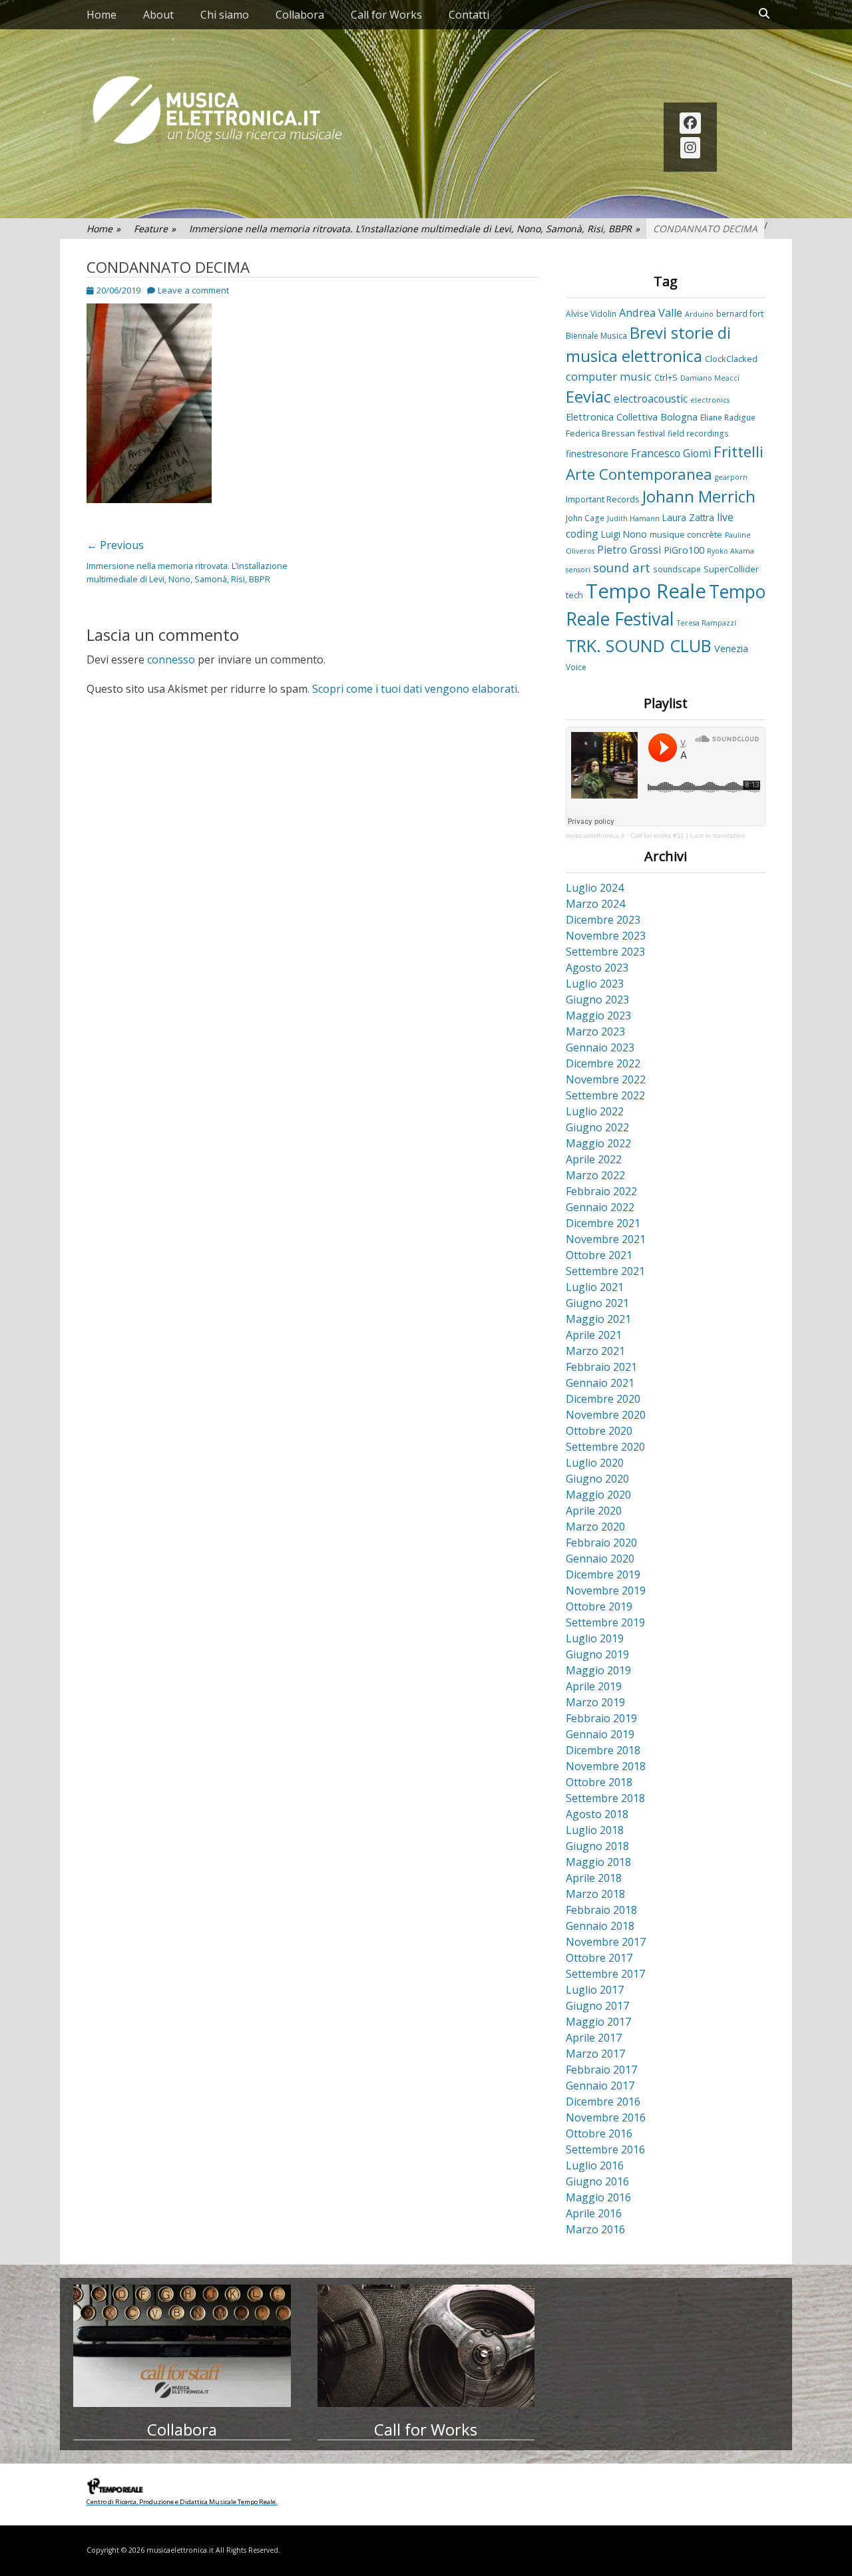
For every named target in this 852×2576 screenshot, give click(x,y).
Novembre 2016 (606, 2117)
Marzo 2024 (595, 904)
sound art (622, 567)
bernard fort (740, 313)
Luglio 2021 (595, 1287)
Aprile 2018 (594, 1878)
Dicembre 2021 (603, 1223)
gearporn (731, 477)
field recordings (698, 433)
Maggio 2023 (598, 1015)
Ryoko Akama (731, 551)
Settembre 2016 (605, 2149)
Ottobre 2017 (599, 1958)
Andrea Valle (651, 313)
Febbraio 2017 (601, 2070)
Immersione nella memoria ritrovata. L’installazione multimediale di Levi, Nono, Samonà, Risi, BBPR (414, 229)
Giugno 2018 (597, 1846)
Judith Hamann (633, 518)
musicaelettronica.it (595, 835)
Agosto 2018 (597, 1814)
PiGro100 (684, 550)
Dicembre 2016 (603, 2102)
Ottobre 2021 (599, 1255)
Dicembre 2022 (603, 1063)
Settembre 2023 (605, 952)
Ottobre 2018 (599, 1782)
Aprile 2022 (594, 1159)
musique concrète (686, 534)
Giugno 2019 (597, 1654)
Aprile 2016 (594, 2213)
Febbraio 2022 (601, 1191)
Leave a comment (193, 290)
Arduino (699, 314)
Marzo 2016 (595, 2229)
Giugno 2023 (597, 1000)
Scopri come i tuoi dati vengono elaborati (415, 689)
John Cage (585, 518)
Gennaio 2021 (600, 1383)
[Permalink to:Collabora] (182, 2346)
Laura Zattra (688, 517)
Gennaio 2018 (600, 1926)
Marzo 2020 (595, 1527)
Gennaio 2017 (600, 2086)
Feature (155, 229)
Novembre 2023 (606, 936)
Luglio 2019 (595, 1638)
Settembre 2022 (605, 1095)
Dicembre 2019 (603, 1574)
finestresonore (597, 454)
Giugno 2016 (597, 2181)
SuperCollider (731, 569)
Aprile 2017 (594, 2038)
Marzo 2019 (595, 1702)
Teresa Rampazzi (707, 623)
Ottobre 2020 (599, 1431)
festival (651, 433)
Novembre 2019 (606, 1590)
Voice (576, 667)
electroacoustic (651, 399)
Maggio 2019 (598, 1670)
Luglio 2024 (595, 888)
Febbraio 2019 (601, 1718)
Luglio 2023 (595, 984)
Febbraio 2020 (601, 1543)
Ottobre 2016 (599, 2133)
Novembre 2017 (606, 1942)
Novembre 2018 (606, 1766)
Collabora (300, 15)
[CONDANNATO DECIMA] (149, 499)
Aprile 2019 (594, 1686)
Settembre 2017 (605, 1974)
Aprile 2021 (594, 1335)
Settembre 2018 (605, 1798)
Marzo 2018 (595, 1894)
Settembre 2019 (605, 1622)
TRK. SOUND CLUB (639, 645)
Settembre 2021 (605, 1271)
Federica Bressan (600, 433)
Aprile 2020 (594, 1511)
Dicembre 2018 (603, 1750)
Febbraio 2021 (601, 1367)
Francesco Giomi (671, 453)
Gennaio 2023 (600, 1047)
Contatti (469, 15)
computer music (609, 377)
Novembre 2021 (606, 1239)
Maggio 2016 (598, 2197)
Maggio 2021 (598, 1319)
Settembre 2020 (605, 1447)
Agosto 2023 (597, 968)
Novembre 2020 (606, 1415)
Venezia (731, 648)
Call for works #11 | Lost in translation (688, 835)
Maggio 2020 (598, 1495)
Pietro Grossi (629, 550)
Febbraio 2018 (601, 1910)
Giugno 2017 (597, 2006)
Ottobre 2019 (599, 1606)
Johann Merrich (699, 496)
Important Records (603, 499)
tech (574, 595)
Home (102, 15)
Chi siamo (225, 15)
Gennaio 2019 (600, 1734)
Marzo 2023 (595, 1031)
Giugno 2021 (597, 1303)
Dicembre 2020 (603, 1399)
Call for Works (386, 15)
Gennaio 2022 (600, 1207)
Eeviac (588, 397)
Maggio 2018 (598, 1862)
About (158, 15)
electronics (710, 400)
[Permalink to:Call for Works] (426, 2346)
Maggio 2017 (598, 2022)
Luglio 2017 (595, 1990)
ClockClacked (731, 359)
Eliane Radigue (728, 417)
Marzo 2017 (595, 2054)
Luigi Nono (624, 534)
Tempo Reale (646, 591)
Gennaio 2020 (600, 1559)
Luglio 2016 (595, 2165)
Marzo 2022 (595, 1175)
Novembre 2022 (606, 1079)
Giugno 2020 (597, 1479)
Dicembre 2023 (603, 920)
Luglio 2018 (595, 1830)
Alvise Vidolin (591, 313)
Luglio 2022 (595, 1111)
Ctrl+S (666, 377)
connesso (171, 659)
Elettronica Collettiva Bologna (632, 417)
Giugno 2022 (597, 1127)
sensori (578, 570)
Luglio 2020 (595, 1463)
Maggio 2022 (598, 1143)
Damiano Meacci (710, 378)
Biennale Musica (596, 335)
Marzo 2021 (595, 1351)
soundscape (677, 569)
